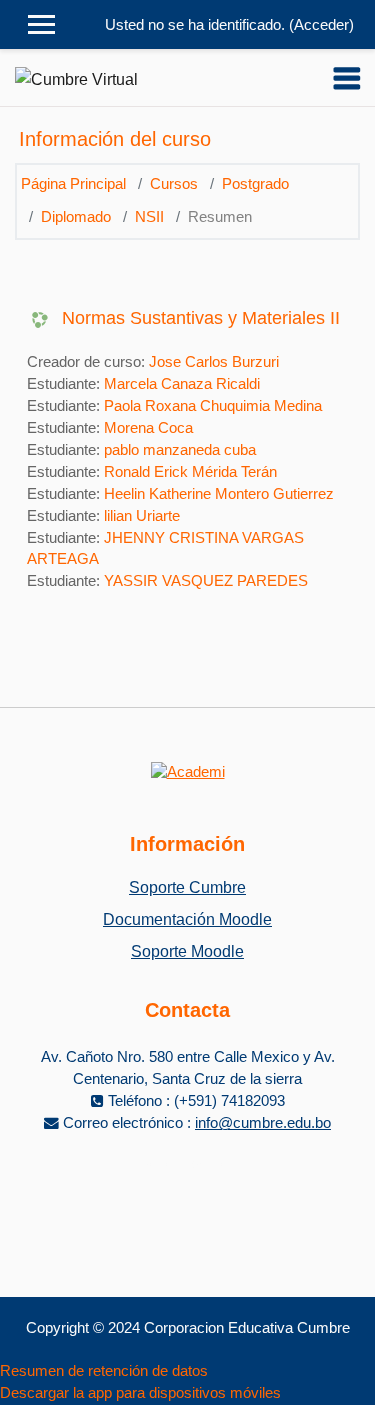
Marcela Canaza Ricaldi (182, 384)
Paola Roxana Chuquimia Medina (213, 406)
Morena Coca (148, 428)
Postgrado (255, 184)
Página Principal (73, 184)
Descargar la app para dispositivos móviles (140, 1393)
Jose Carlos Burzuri (214, 362)
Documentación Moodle (187, 919)
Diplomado (76, 217)
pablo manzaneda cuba (180, 450)
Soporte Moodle (187, 951)
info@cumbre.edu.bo (263, 1123)
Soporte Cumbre (187, 887)
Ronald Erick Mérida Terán (190, 472)
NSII (149, 217)
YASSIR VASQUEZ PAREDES (206, 581)
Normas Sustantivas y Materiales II (201, 318)
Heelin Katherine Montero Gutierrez (219, 494)
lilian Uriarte (142, 516)
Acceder (321, 25)
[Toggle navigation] (347, 78)
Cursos (174, 184)
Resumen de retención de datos (104, 1371)
